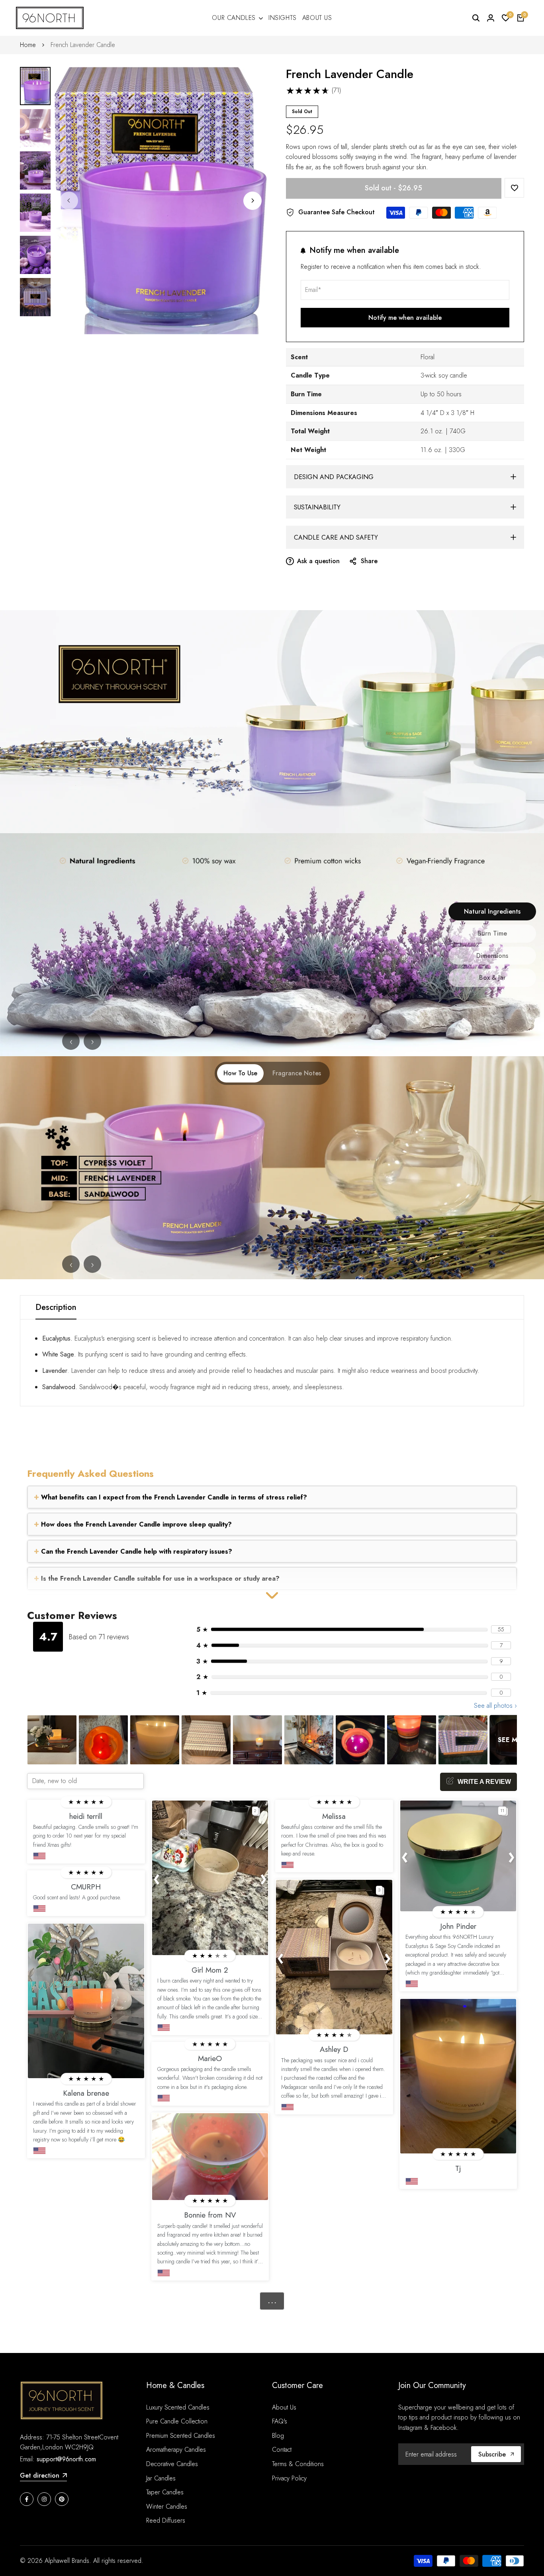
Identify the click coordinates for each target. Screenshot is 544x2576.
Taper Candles (165, 2492)
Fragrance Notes (297, 1073)
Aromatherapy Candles (176, 2450)
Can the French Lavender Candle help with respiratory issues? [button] (136, 1551)
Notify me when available (405, 318)
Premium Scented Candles (181, 2436)
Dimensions (492, 956)
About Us (284, 2407)
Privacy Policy (289, 2478)
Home (28, 45)
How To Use (240, 1073)
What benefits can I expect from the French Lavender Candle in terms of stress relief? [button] (173, 1497)
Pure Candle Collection (177, 2421)
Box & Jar (492, 978)
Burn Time (492, 933)
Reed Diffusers (166, 2520)
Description (56, 1307)
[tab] (272, 1497)
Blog (278, 2436)
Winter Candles (167, 2507)
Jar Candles (161, 2478)
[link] (272, 722)
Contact (282, 2450)
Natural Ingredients (492, 911)
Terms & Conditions (298, 2464)
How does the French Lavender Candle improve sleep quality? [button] (135, 1524)
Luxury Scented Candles (178, 2407)
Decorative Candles (172, 2464)
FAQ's (280, 2421)
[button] (514, 188)
